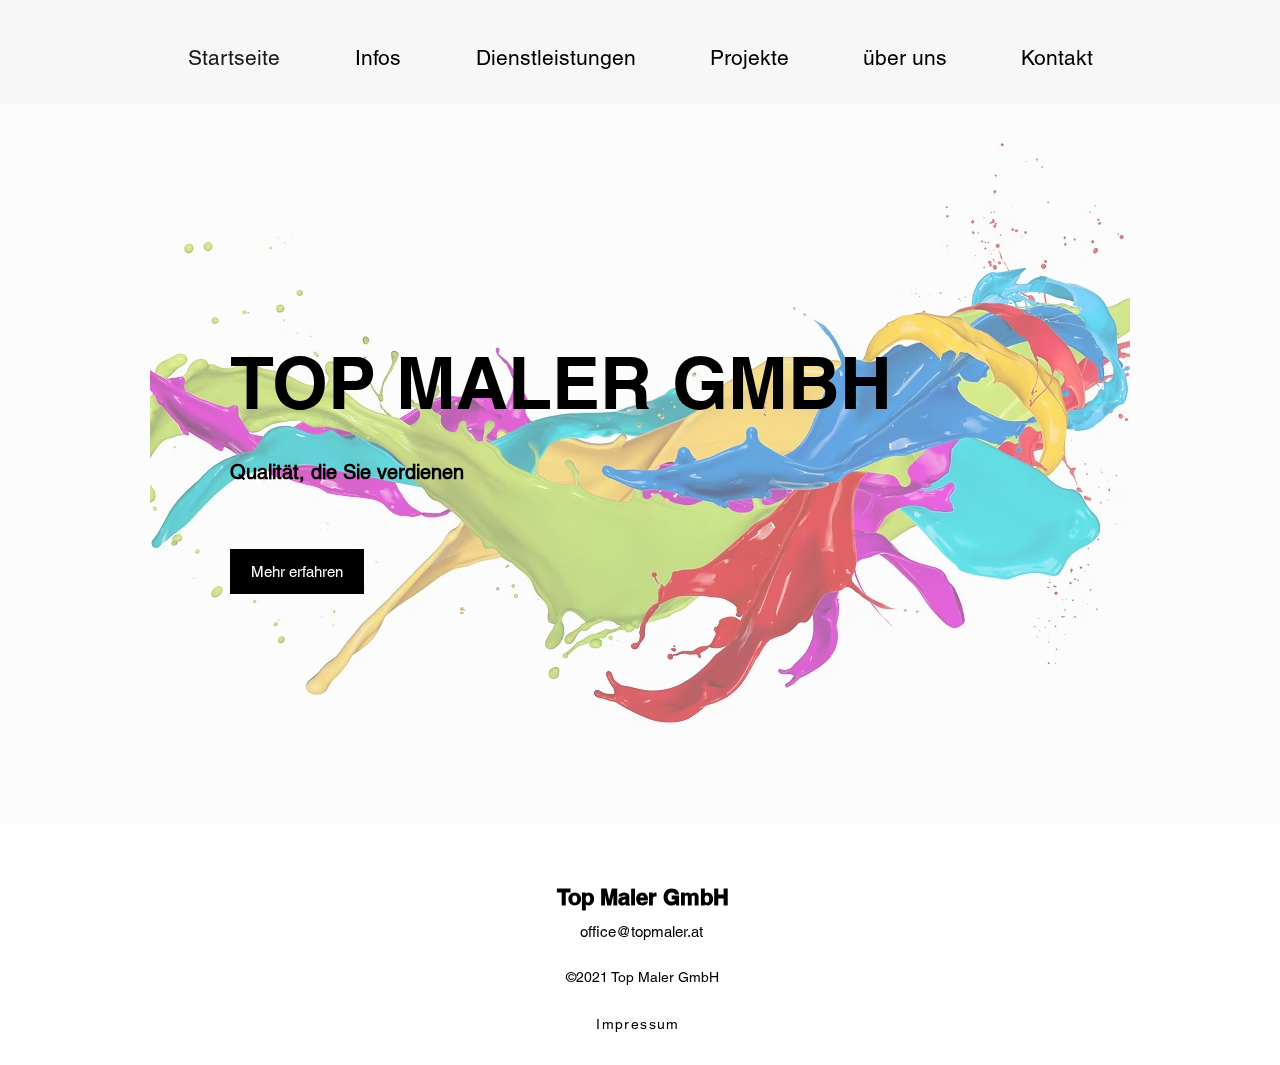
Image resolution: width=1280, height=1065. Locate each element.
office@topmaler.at (641, 931)
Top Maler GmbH (643, 897)
